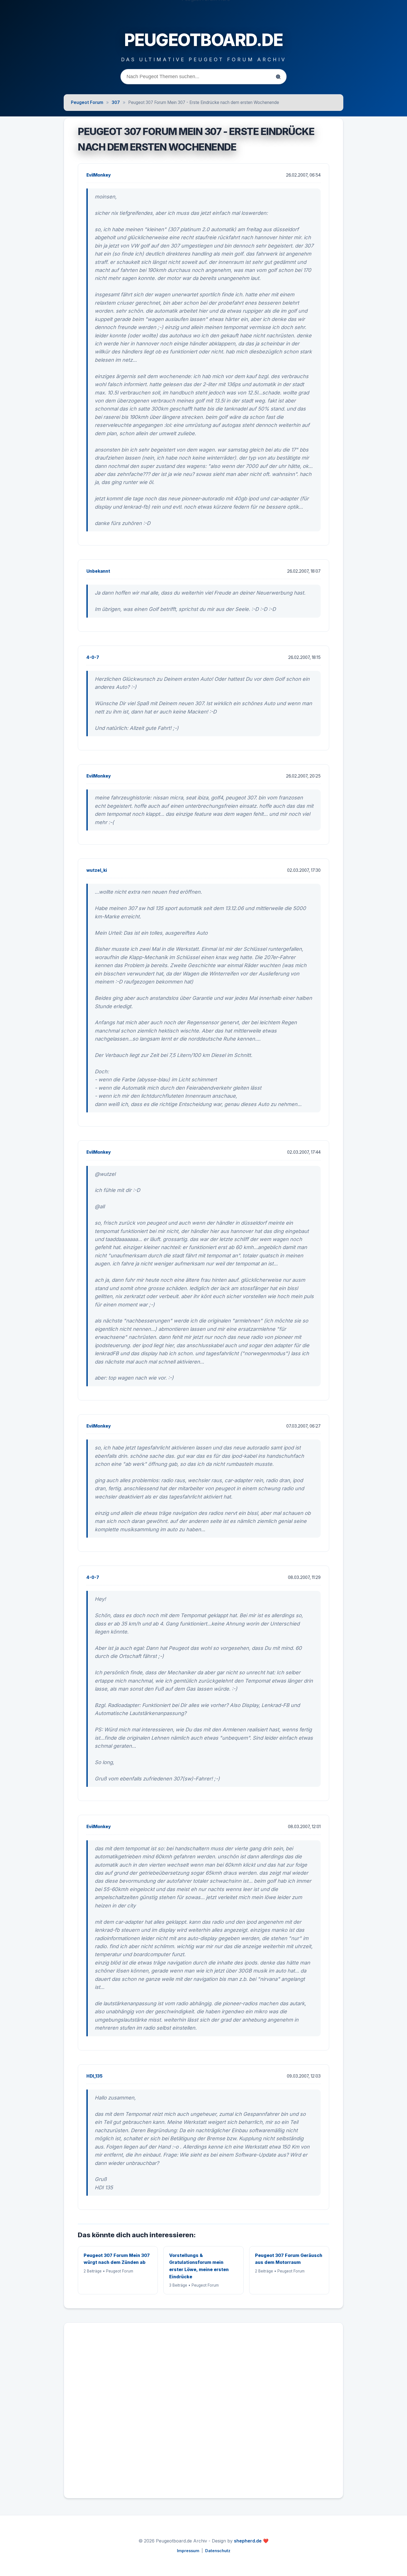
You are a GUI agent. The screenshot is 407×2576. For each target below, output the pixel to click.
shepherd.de (248, 2541)
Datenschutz (218, 2551)
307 (116, 102)
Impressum (188, 2551)
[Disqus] (203, 2413)
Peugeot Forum (87, 102)
